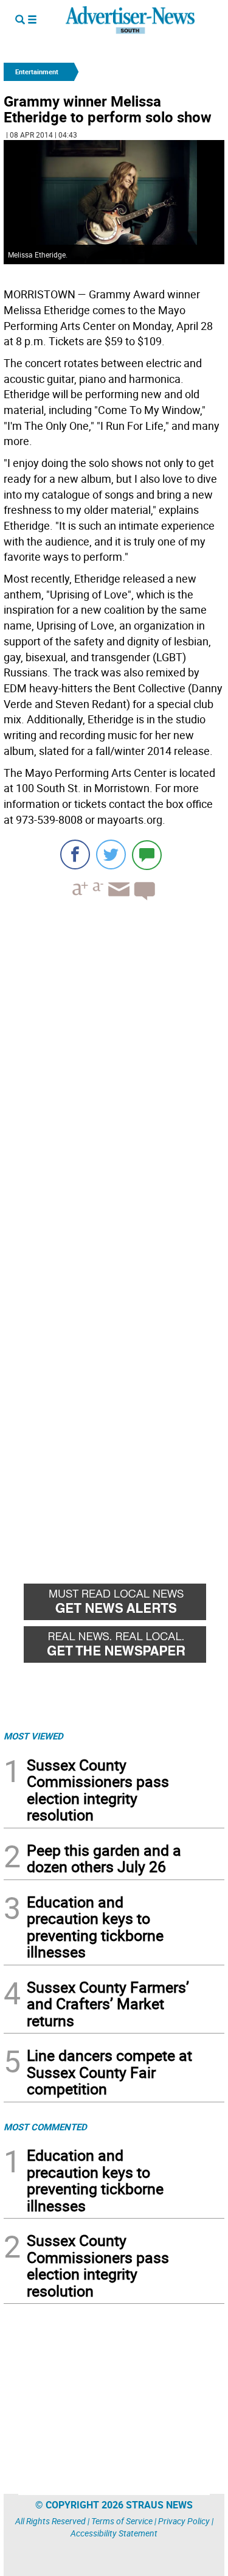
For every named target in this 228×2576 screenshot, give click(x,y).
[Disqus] (114, 1077)
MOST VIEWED (33, 1736)
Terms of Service (122, 2521)
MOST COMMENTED (45, 2127)
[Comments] (147, 855)
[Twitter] (111, 855)
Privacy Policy (184, 2521)
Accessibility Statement (114, 2533)
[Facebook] (75, 855)
